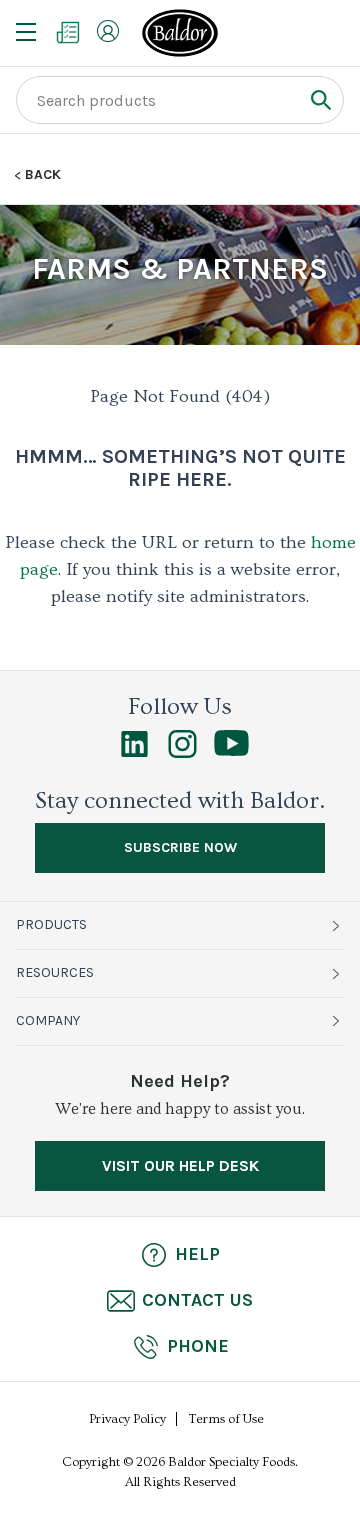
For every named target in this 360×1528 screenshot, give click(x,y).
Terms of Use (226, 1419)
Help (197, 1254)
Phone (198, 1346)
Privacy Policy (127, 1419)
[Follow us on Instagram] (182, 753)
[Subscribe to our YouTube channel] (231, 751)
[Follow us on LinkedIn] (134, 753)
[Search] (320, 99)
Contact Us (197, 1300)
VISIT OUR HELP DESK (180, 1165)
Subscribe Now (180, 847)
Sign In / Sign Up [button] (108, 31)
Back (43, 175)
